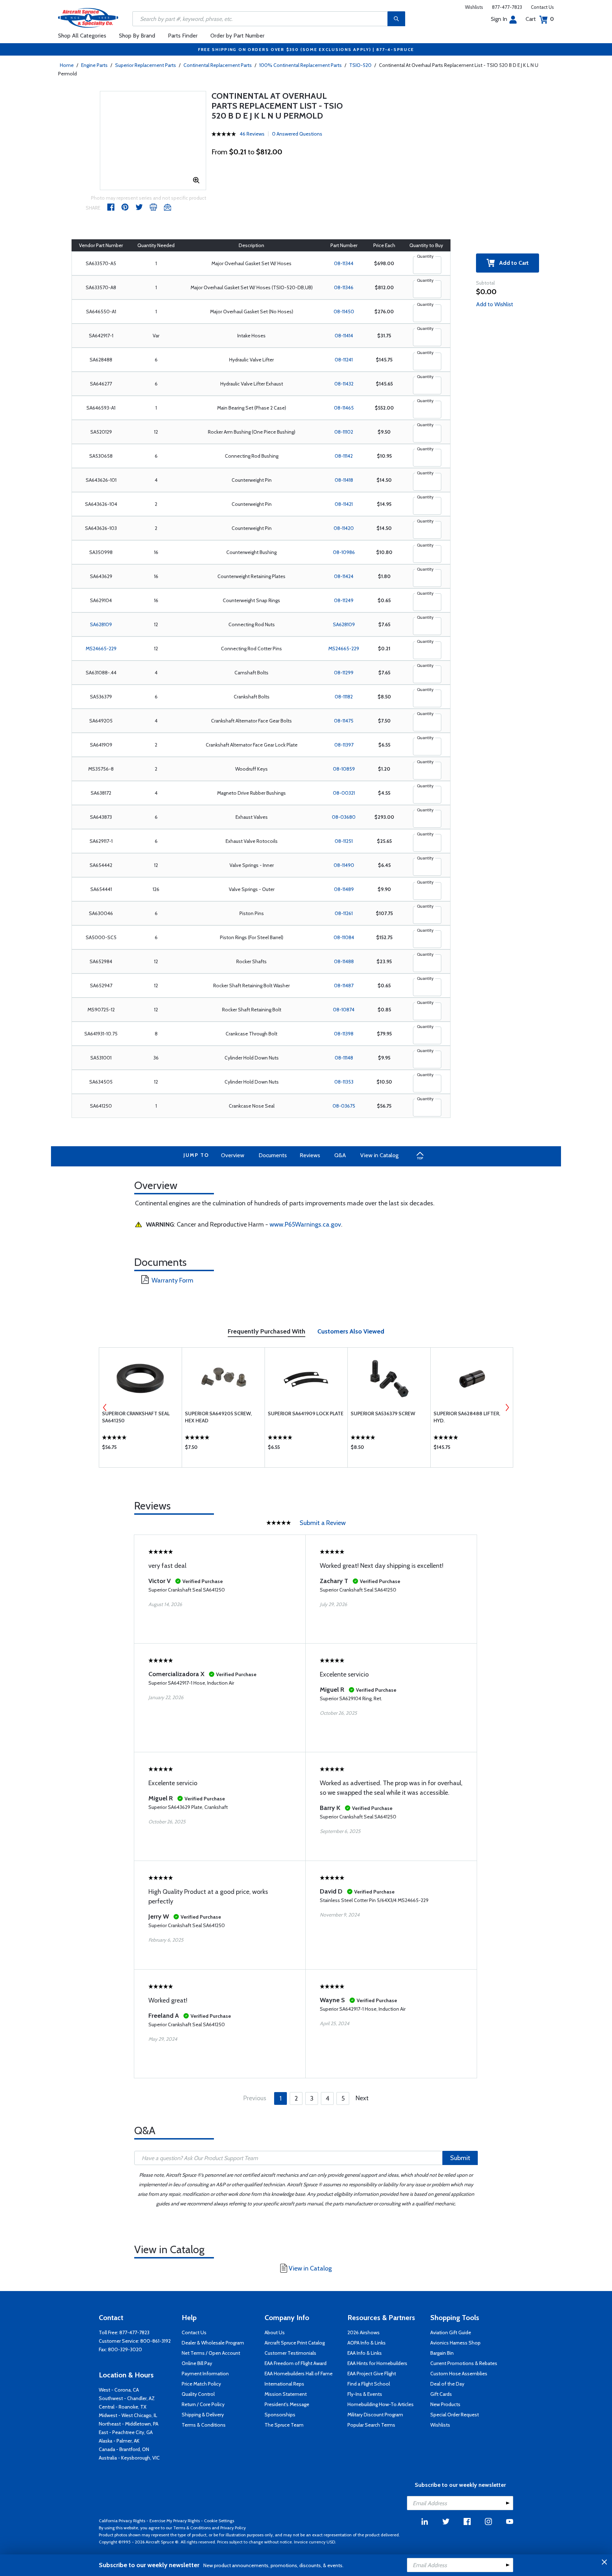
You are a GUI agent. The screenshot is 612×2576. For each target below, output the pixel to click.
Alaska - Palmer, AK (119, 2441)
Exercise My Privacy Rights (175, 2521)
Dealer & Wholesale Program (213, 2343)
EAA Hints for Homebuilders (377, 2363)
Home (67, 65)
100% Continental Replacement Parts (301, 65)
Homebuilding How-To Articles (381, 2404)
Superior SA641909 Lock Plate (306, 1413)
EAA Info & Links (365, 2353)
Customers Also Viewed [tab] (351, 1331)
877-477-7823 (507, 7)
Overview (233, 1155)
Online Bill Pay (197, 2363)
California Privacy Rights (122, 2521)
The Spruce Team (284, 2425)
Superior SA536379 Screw (383, 1413)
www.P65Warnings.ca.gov (305, 1224)
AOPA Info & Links (367, 2343)
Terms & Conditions (204, 2425)
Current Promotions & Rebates (464, 2363)
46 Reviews (252, 134)
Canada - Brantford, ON (124, 2449)
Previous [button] (105, 1407)
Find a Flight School (369, 2384)
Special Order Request (455, 2415)
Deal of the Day (447, 2384)
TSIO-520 (360, 65)
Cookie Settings (219, 2521)
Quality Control (198, 2394)
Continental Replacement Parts (218, 65)
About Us (275, 2332)
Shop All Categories (82, 36)
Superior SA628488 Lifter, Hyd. (467, 1417)
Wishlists (474, 7)
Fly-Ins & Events (365, 2394)
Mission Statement (286, 2394)
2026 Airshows (364, 2332)
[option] (140, 1407)
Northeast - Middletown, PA (129, 2424)
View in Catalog (379, 1155)
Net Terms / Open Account (211, 2353)
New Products (445, 2404)
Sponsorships (280, 2415)
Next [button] (507, 1407)
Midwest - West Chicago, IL (128, 2415)
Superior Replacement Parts (146, 65)
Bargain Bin (442, 2353)
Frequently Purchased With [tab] (267, 1331)
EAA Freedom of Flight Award (296, 2363)
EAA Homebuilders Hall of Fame (299, 2374)
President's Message (287, 2404)
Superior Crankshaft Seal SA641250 (136, 1417)
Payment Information (205, 2374)
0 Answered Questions (297, 134)
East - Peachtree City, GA (126, 2432)
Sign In (499, 19)
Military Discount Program (375, 2415)
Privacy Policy (233, 2528)
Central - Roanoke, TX (123, 2407)
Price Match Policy (201, 2384)
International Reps (284, 2384)
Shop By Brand (137, 36)
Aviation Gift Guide (451, 2332)
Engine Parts (94, 65)
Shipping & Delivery (203, 2415)
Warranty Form (172, 1280)
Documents (273, 1155)
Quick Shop (140, 1449)
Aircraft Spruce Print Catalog (295, 2343)
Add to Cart (512, 263)
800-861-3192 (155, 2341)
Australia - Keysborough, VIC (129, 2458)
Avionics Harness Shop (455, 2343)
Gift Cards (441, 2394)
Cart (540, 19)
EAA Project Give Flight (372, 2374)
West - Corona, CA (119, 2390)
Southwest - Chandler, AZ (127, 2398)
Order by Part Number (237, 36)
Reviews (310, 1155)
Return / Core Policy (203, 2404)
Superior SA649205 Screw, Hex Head (218, 1417)
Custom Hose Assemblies (459, 2374)
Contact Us (542, 7)
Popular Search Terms (371, 2425)
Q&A (340, 1155)
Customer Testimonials (290, 2353)
